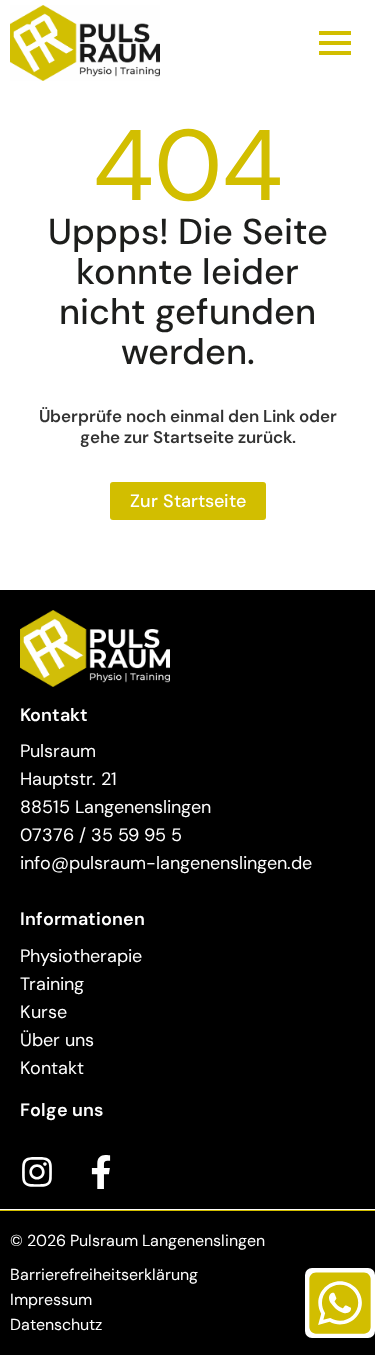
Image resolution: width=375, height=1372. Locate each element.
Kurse (43, 1012)
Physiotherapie (81, 956)
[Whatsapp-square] (340, 1303)
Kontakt (52, 1068)
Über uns (57, 1040)
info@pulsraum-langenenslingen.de (166, 863)
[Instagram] (37, 1172)
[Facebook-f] (101, 1172)
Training (52, 984)
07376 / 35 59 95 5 (101, 835)
